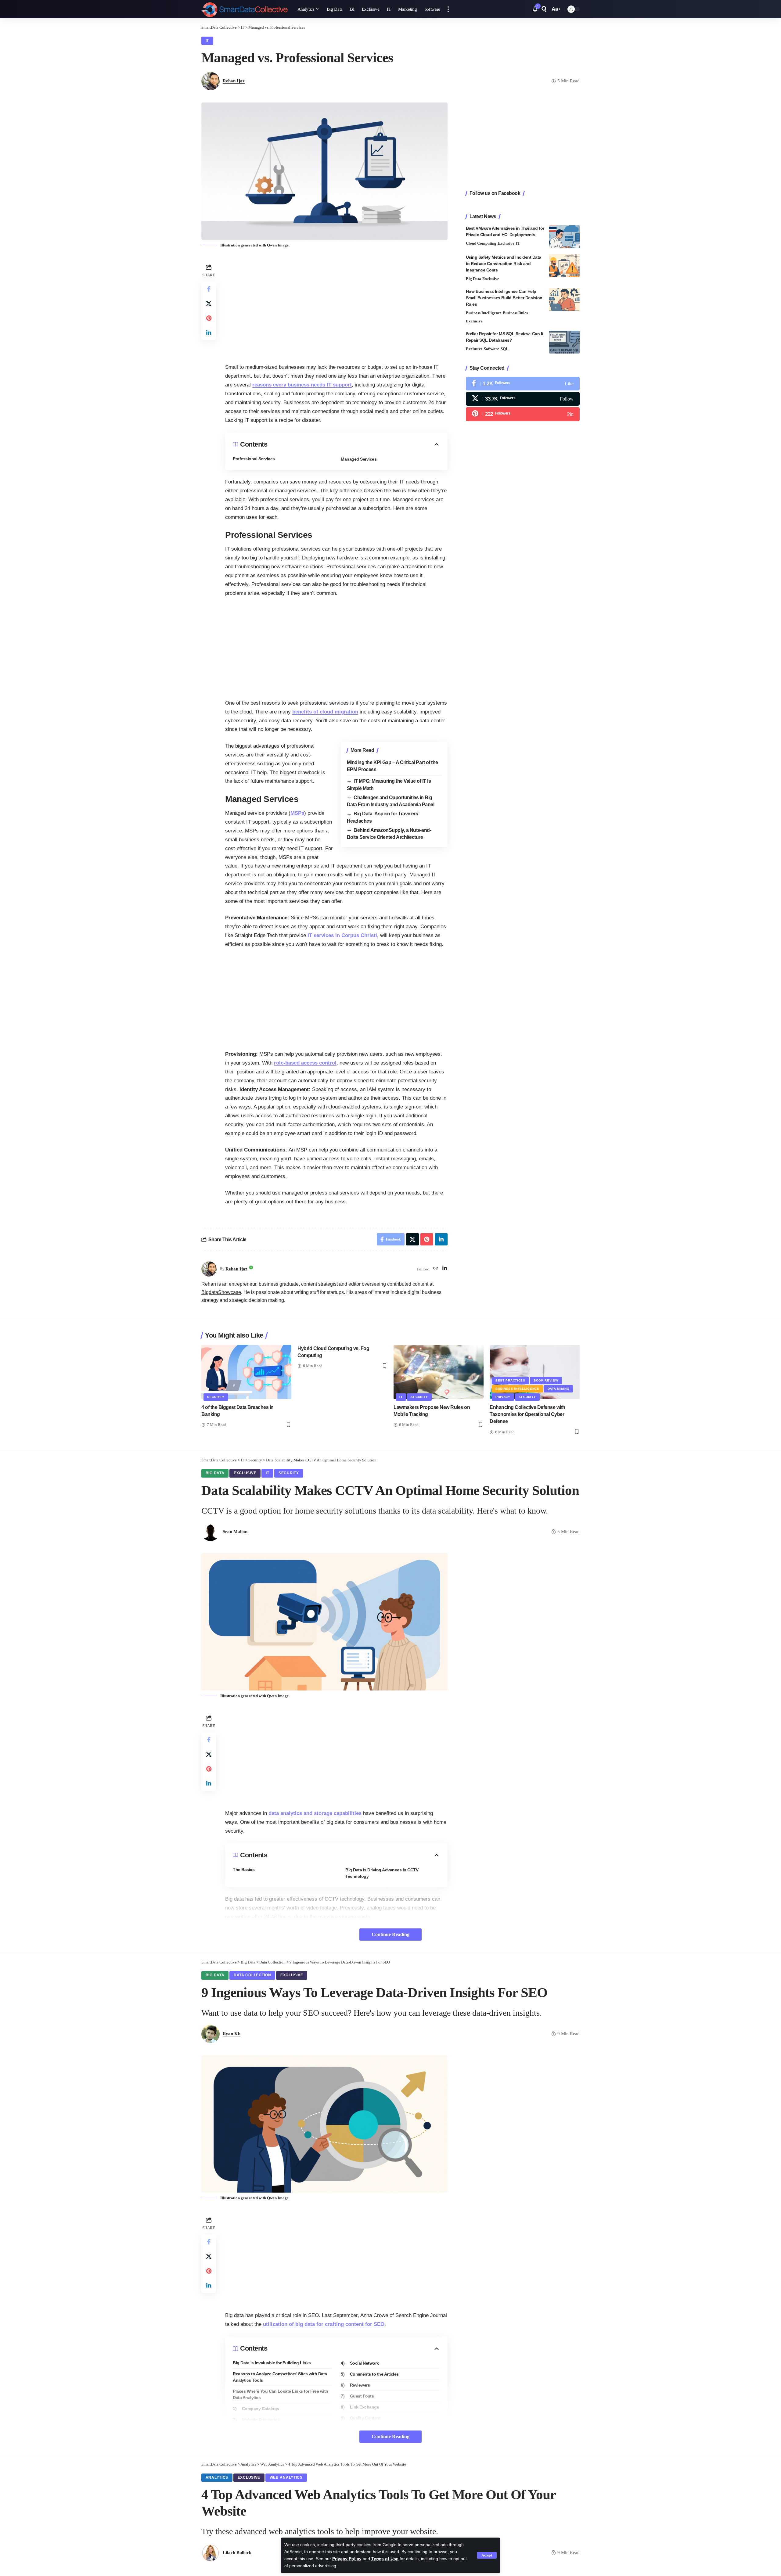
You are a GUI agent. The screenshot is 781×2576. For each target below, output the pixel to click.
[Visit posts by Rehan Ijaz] (209, 1269)
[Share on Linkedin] (209, 333)
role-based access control (305, 1063)
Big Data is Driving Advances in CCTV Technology (382, 1873)
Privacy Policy (347, 2559)
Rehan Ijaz (234, 81)
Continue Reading (390, 1934)
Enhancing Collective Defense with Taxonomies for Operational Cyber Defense (527, 1414)
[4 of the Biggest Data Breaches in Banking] (246, 1372)
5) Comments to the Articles (370, 2374)
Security (216, 1397)
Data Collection (252, 1975)
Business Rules (515, 313)
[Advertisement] (336, 305)
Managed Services (359, 459)
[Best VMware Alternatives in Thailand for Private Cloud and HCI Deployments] (564, 237)
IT (207, 41)
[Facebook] (523, 384)
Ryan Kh (232, 2034)
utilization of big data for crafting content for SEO (324, 2324)
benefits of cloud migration (325, 712)
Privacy (503, 1397)
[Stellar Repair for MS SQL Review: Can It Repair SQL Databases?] (564, 342)
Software (491, 349)
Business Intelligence (484, 313)
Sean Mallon (235, 1532)
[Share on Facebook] (209, 289)
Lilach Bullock (237, 2553)
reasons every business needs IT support (302, 385)
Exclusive (506, 243)
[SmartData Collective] (245, 9)
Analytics (217, 2477)
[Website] (436, 1269)
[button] (487, 2555)
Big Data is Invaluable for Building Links (272, 2363)
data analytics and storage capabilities (315, 1813)
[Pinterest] (523, 414)
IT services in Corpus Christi (342, 935)
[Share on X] (209, 304)
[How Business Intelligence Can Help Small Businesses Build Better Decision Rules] (564, 300)
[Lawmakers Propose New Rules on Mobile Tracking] (439, 1372)
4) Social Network (360, 2363)
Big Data (473, 279)
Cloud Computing (481, 243)
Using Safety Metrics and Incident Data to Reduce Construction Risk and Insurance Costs (504, 264)
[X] (523, 399)
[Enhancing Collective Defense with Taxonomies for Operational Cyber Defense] (535, 1372)
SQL (505, 349)
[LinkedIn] (445, 1269)
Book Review (546, 1380)
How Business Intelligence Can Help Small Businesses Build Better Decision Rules (504, 298)
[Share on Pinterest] (209, 318)
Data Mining (559, 1389)
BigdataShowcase (221, 1292)
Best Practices (510, 1380)
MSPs (297, 813)
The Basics (244, 1870)
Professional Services (254, 459)
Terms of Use (385, 2559)
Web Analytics (286, 2477)
